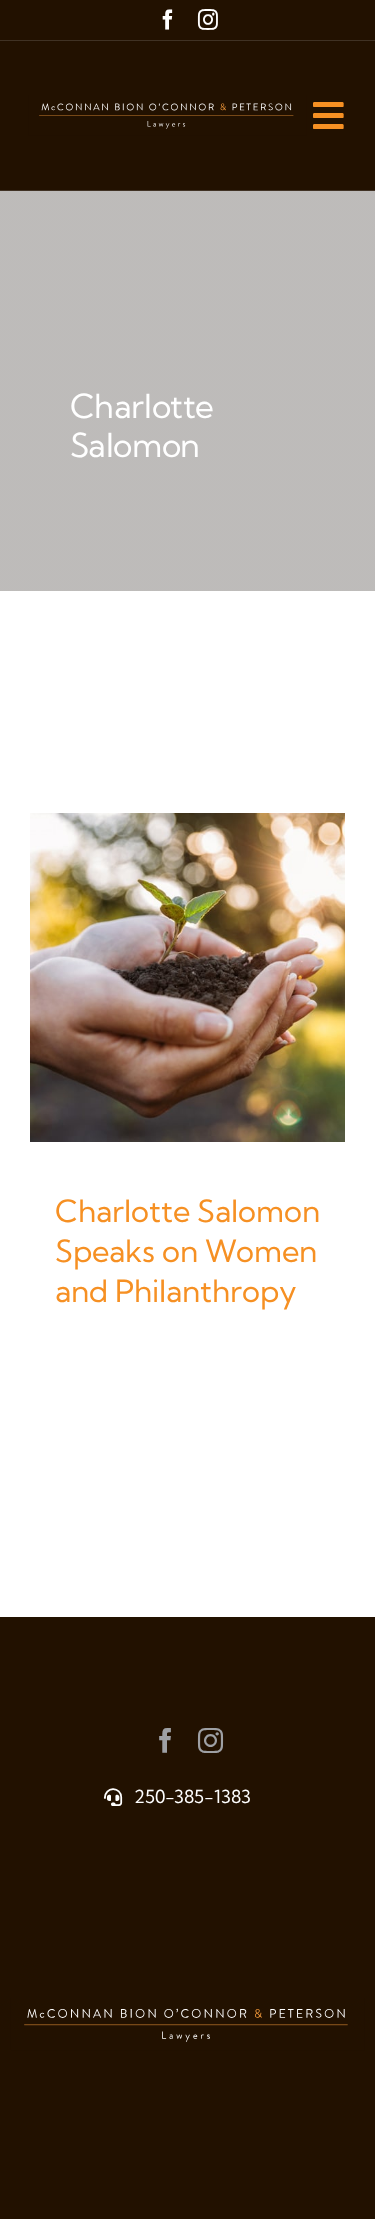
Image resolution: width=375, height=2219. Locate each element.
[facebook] (168, 20)
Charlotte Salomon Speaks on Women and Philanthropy (187, 1251)
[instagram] (208, 20)
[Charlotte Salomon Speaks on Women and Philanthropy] (187, 977)
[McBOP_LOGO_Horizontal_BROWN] (167, 104)
